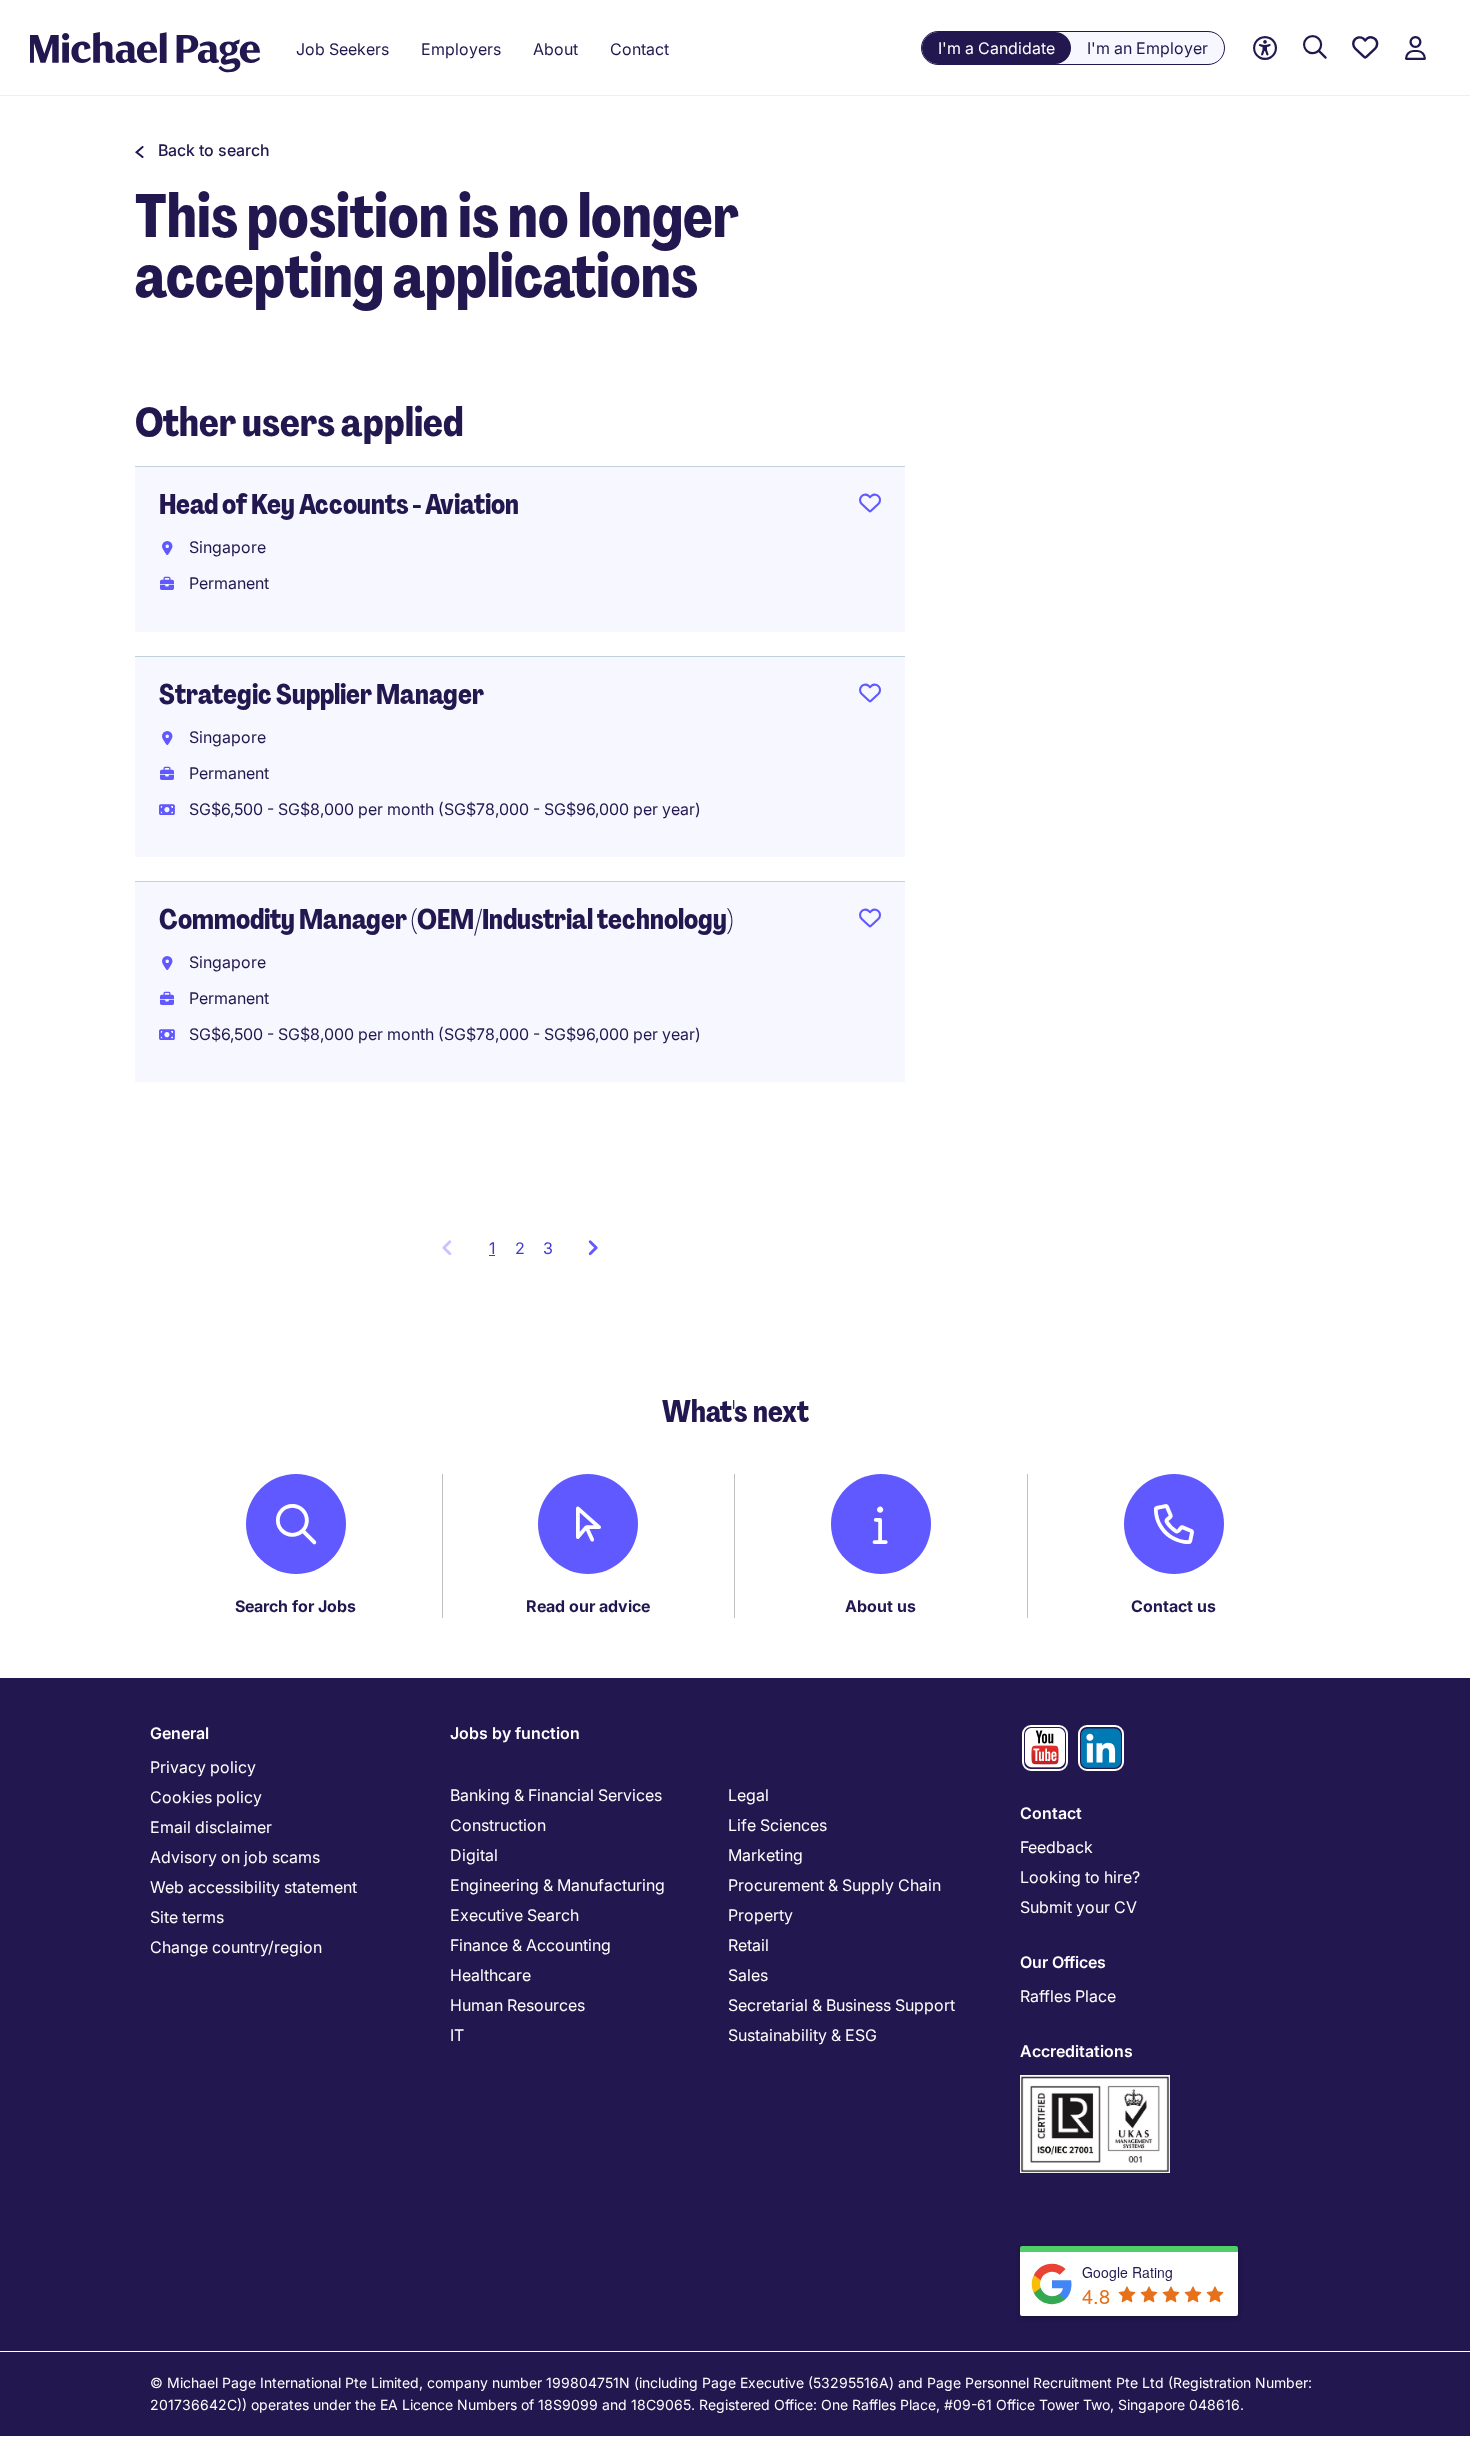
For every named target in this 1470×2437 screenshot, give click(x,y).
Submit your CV (1078, 1907)
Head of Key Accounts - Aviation (339, 504)
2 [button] (520, 1248)
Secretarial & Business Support (841, 2005)
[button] (202, 150)
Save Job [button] (870, 507)
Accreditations (1076, 2051)
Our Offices (1063, 1962)
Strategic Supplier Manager (321, 694)
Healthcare (490, 1975)
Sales (748, 1975)
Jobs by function (515, 1733)
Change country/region (236, 1947)
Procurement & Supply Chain (834, 1885)
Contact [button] (639, 49)
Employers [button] (461, 49)
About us (880, 1606)
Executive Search (514, 1915)
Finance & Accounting (530, 1945)
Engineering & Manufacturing (557, 1885)
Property (760, 1915)
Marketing (765, 1855)
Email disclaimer (211, 1827)
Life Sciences (777, 1825)
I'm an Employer (1147, 48)
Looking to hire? (1080, 1877)
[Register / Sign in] (1415, 48)
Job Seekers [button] (342, 49)
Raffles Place (1068, 1996)
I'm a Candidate (996, 48)
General (179, 1733)
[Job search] (1315, 48)
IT (457, 2035)
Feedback (1056, 1847)
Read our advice (588, 1606)
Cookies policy (206, 1797)
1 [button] (497, 1254)
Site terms (187, 1917)
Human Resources (517, 2005)
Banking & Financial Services (556, 1795)
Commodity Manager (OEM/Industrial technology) (446, 919)
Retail (748, 1945)
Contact (1051, 1813)
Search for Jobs (295, 1606)
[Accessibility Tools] (1265, 48)
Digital (474, 1855)
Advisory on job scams (235, 1857)
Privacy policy (203, 1767)
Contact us (1173, 1606)
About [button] (555, 49)
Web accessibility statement (253, 1887)
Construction (498, 1825)
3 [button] (548, 1248)
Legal (748, 1795)
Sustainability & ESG (802, 2035)
